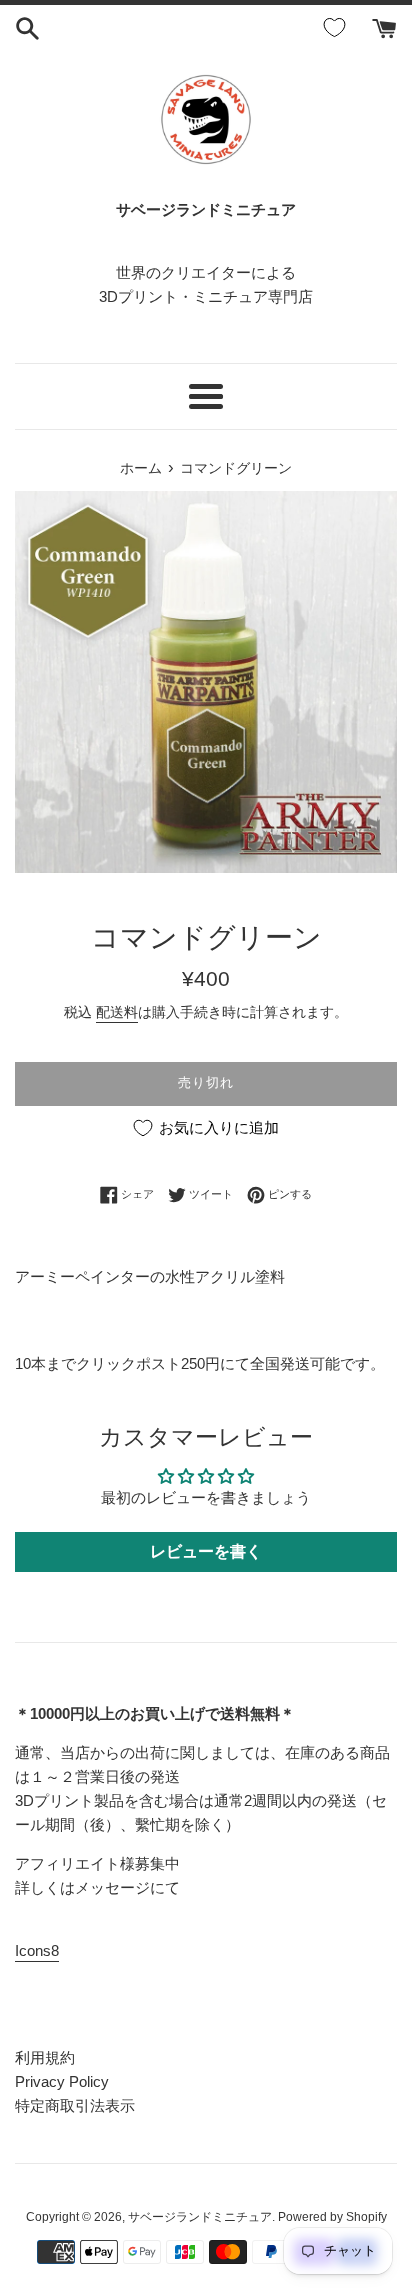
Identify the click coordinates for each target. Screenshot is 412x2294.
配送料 (117, 1012)
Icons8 (37, 1950)
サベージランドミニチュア (200, 2217)
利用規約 (45, 2057)
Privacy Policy (62, 2081)
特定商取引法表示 (75, 2105)
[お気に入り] (338, 28)
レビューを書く (206, 1551)
